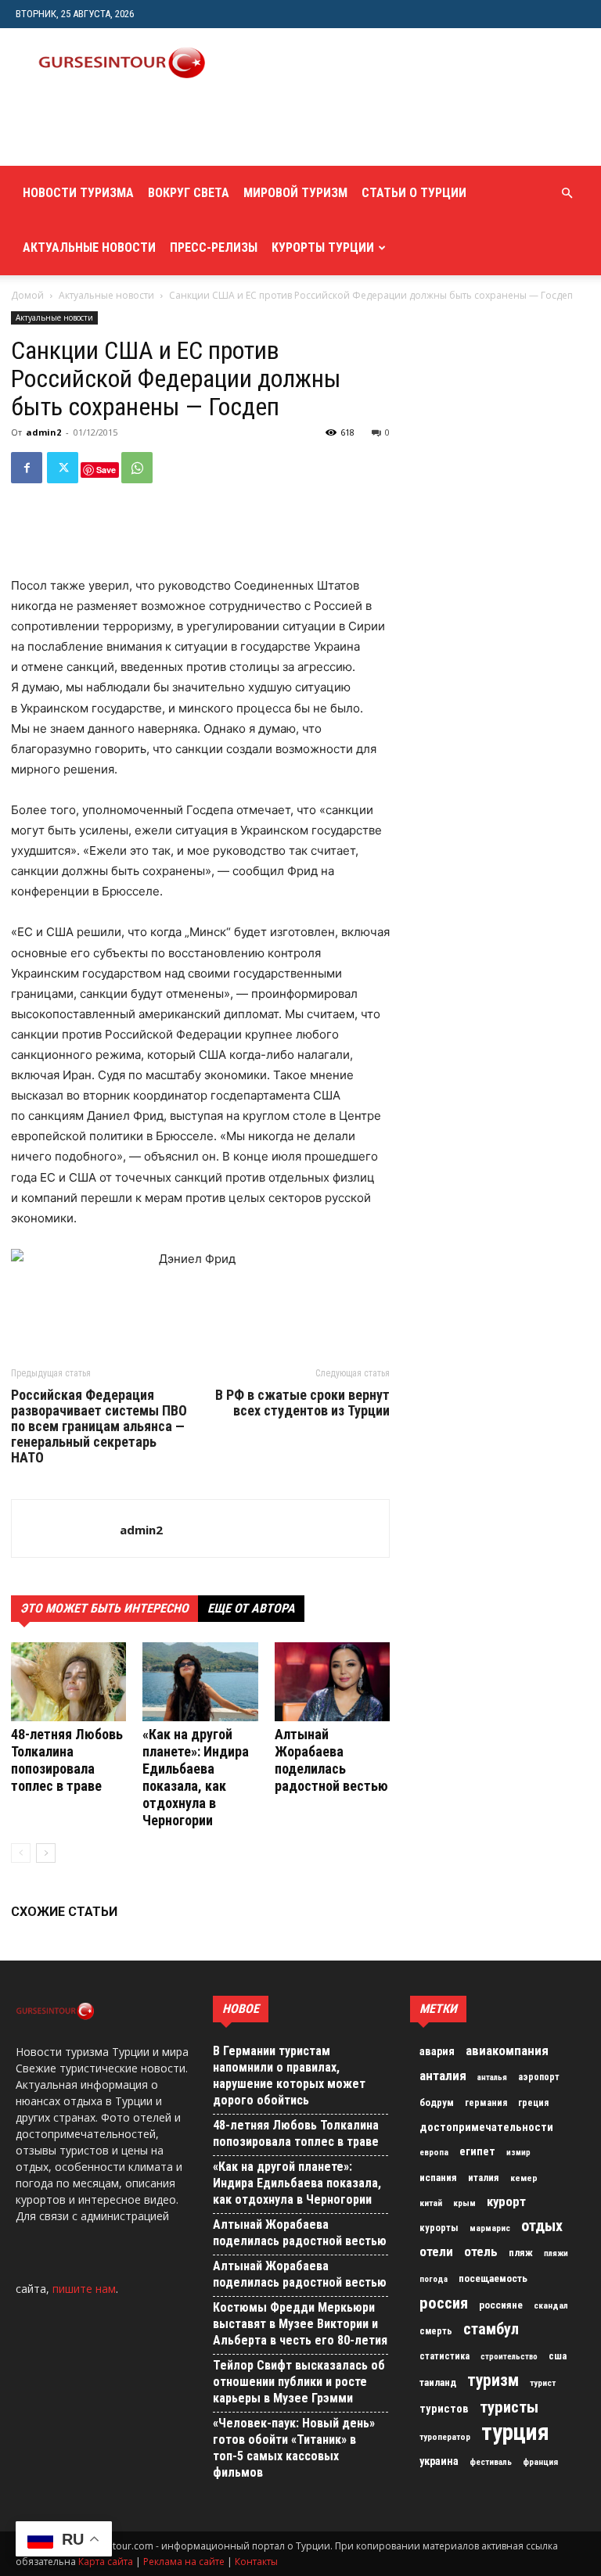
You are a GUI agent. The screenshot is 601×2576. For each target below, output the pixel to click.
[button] (567, 194)
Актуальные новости (89, 248)
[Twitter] (63, 468)
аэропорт (539, 2077)
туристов (444, 2409)
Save (106, 470)
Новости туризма (78, 193)
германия (486, 2103)
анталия (443, 2076)
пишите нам (84, 2289)
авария (437, 2052)
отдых (542, 2226)
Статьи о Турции (414, 193)
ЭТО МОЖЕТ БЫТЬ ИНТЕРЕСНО (104, 1608)
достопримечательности (486, 2127)
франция (540, 2462)
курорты (439, 2228)
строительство (509, 2357)
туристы (509, 2407)
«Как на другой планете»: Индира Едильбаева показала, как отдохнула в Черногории (196, 1777)
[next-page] (46, 1853)
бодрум (437, 2102)
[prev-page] (21, 1853)
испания (438, 2178)
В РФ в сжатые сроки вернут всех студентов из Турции (302, 1403)
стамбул (491, 2329)
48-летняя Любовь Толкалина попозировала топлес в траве (67, 1760)
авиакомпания (507, 2050)
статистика (444, 2356)
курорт (506, 2201)
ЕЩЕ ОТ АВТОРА (251, 1608)
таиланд (438, 2382)
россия (444, 2303)
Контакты (256, 2562)
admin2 (43, 432)
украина (439, 2461)
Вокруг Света (189, 193)
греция (533, 2103)
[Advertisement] (200, 131)
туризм (493, 2380)
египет (477, 2151)
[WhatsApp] (137, 468)
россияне (501, 2305)
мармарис (490, 2228)
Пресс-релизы (214, 248)
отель (481, 2251)
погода (434, 2279)
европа (434, 2153)
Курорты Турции (323, 248)
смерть (436, 2331)
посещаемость (493, 2278)
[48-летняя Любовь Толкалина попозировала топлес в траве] (68, 1682)
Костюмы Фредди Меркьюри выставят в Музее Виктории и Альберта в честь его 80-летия (300, 2324)
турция (515, 2432)
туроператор (445, 2437)
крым (464, 2203)
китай (431, 2203)
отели (436, 2251)
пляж (521, 2253)
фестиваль (491, 2462)
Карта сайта (106, 2562)
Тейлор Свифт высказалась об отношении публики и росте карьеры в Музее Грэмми (299, 2382)
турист (543, 2383)
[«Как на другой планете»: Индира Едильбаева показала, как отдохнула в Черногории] (200, 1682)
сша (558, 2356)
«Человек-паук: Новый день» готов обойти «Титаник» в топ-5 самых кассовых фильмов (294, 2448)
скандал (551, 2305)
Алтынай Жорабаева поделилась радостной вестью (331, 1760)
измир (518, 2153)
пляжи (556, 2253)
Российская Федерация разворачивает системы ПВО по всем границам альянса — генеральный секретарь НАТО (99, 1426)
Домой (27, 295)
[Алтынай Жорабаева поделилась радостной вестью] (332, 1682)
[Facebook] (27, 468)
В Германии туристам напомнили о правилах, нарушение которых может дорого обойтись (289, 2076)
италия (484, 2178)
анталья (492, 2077)
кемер (524, 2178)
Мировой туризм (295, 193)
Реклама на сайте (184, 2562)
